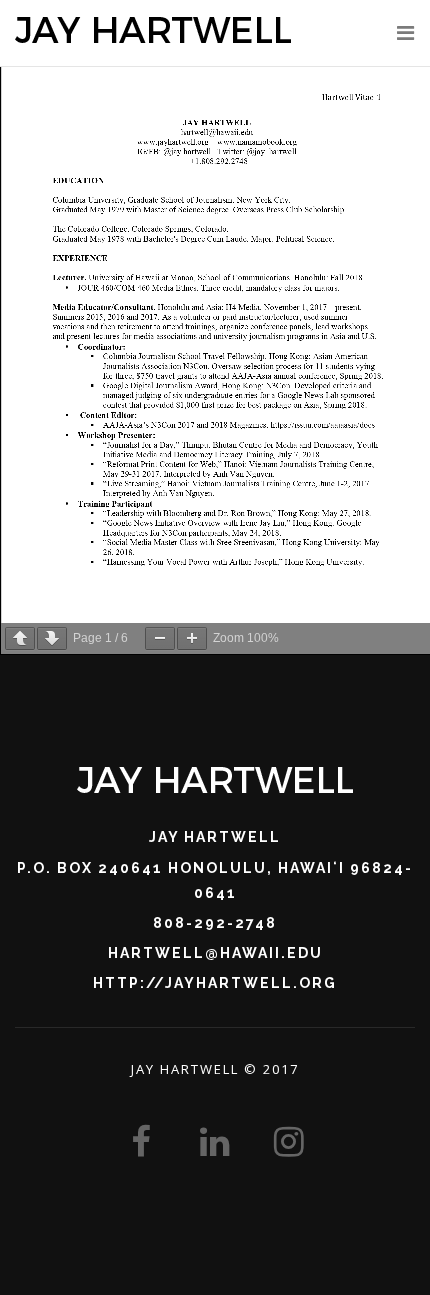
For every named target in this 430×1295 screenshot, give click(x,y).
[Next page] (52, 638)
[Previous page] (20, 638)
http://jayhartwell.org (215, 983)
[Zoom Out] (160, 638)
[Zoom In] (192, 638)
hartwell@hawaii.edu (215, 953)
